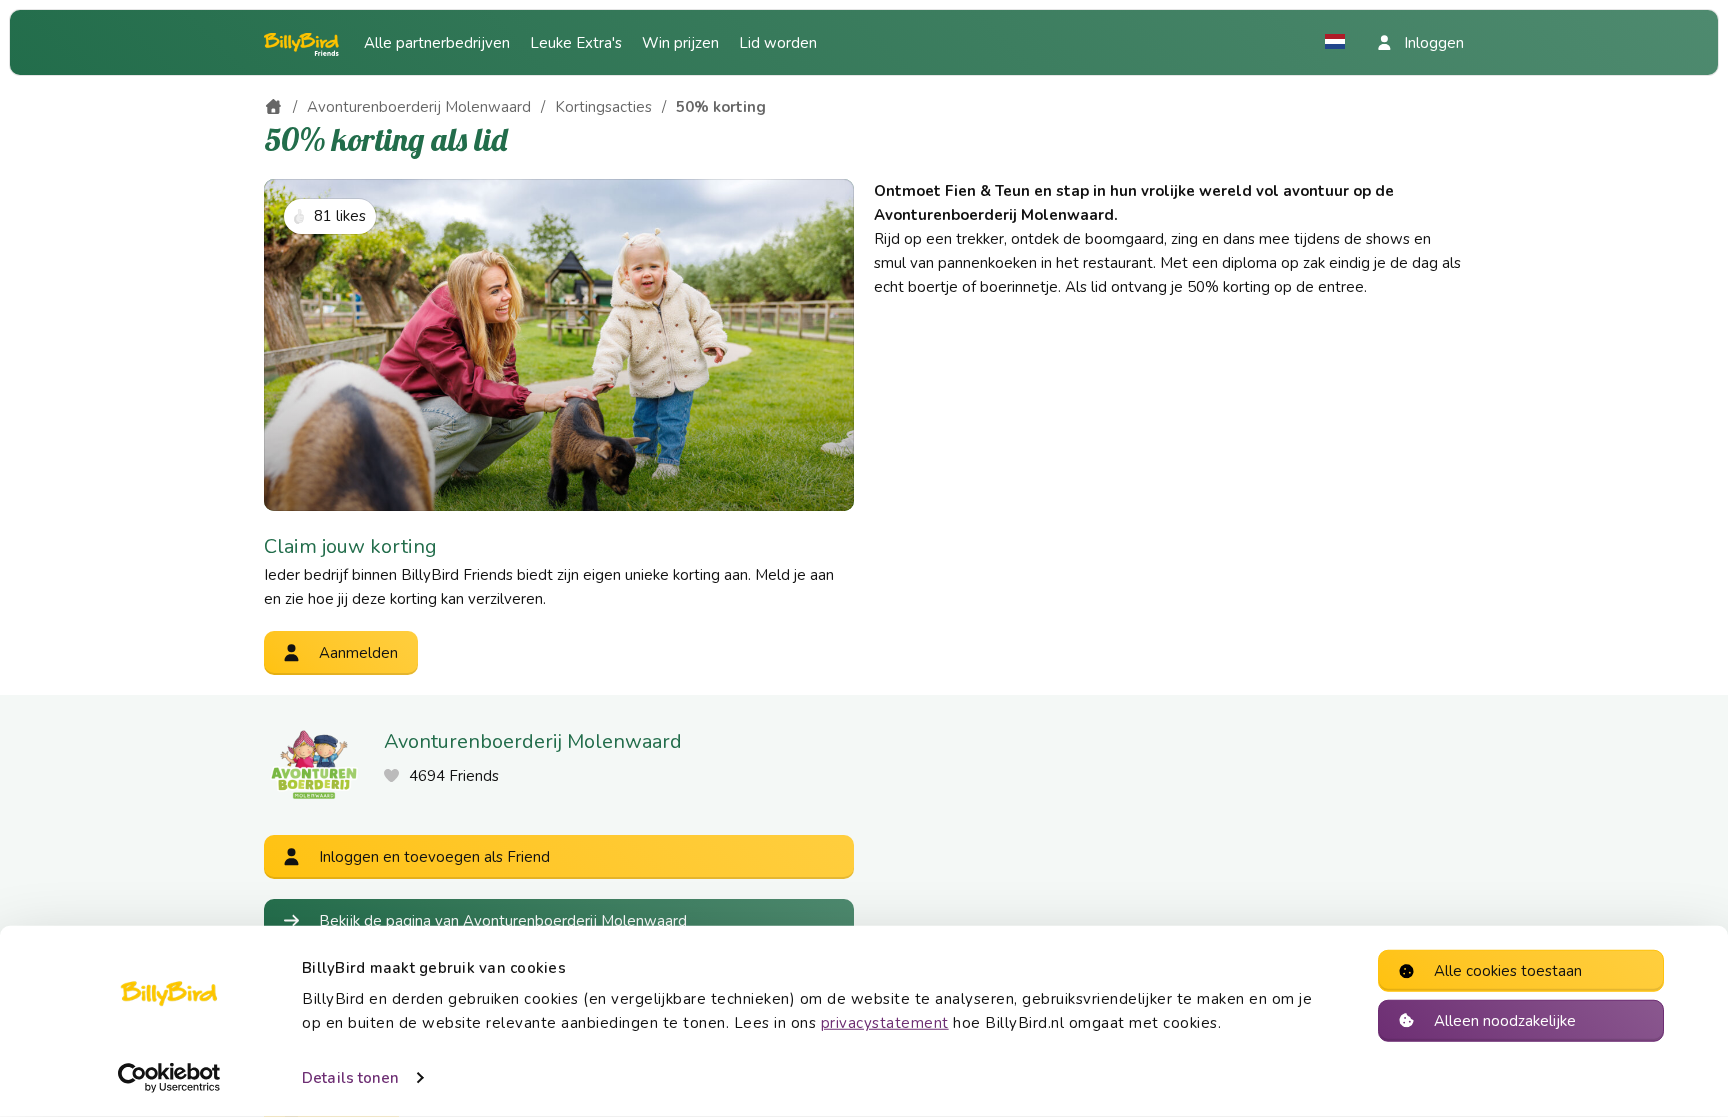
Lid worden (778, 43)
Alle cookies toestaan (1508, 971)
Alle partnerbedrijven (437, 43)
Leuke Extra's (576, 43)
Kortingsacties (603, 107)
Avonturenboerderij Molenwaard (419, 107)
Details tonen (350, 1078)
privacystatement (885, 1023)
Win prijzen (680, 43)
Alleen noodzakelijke (1505, 1020)
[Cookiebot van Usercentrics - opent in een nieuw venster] (169, 1078)
